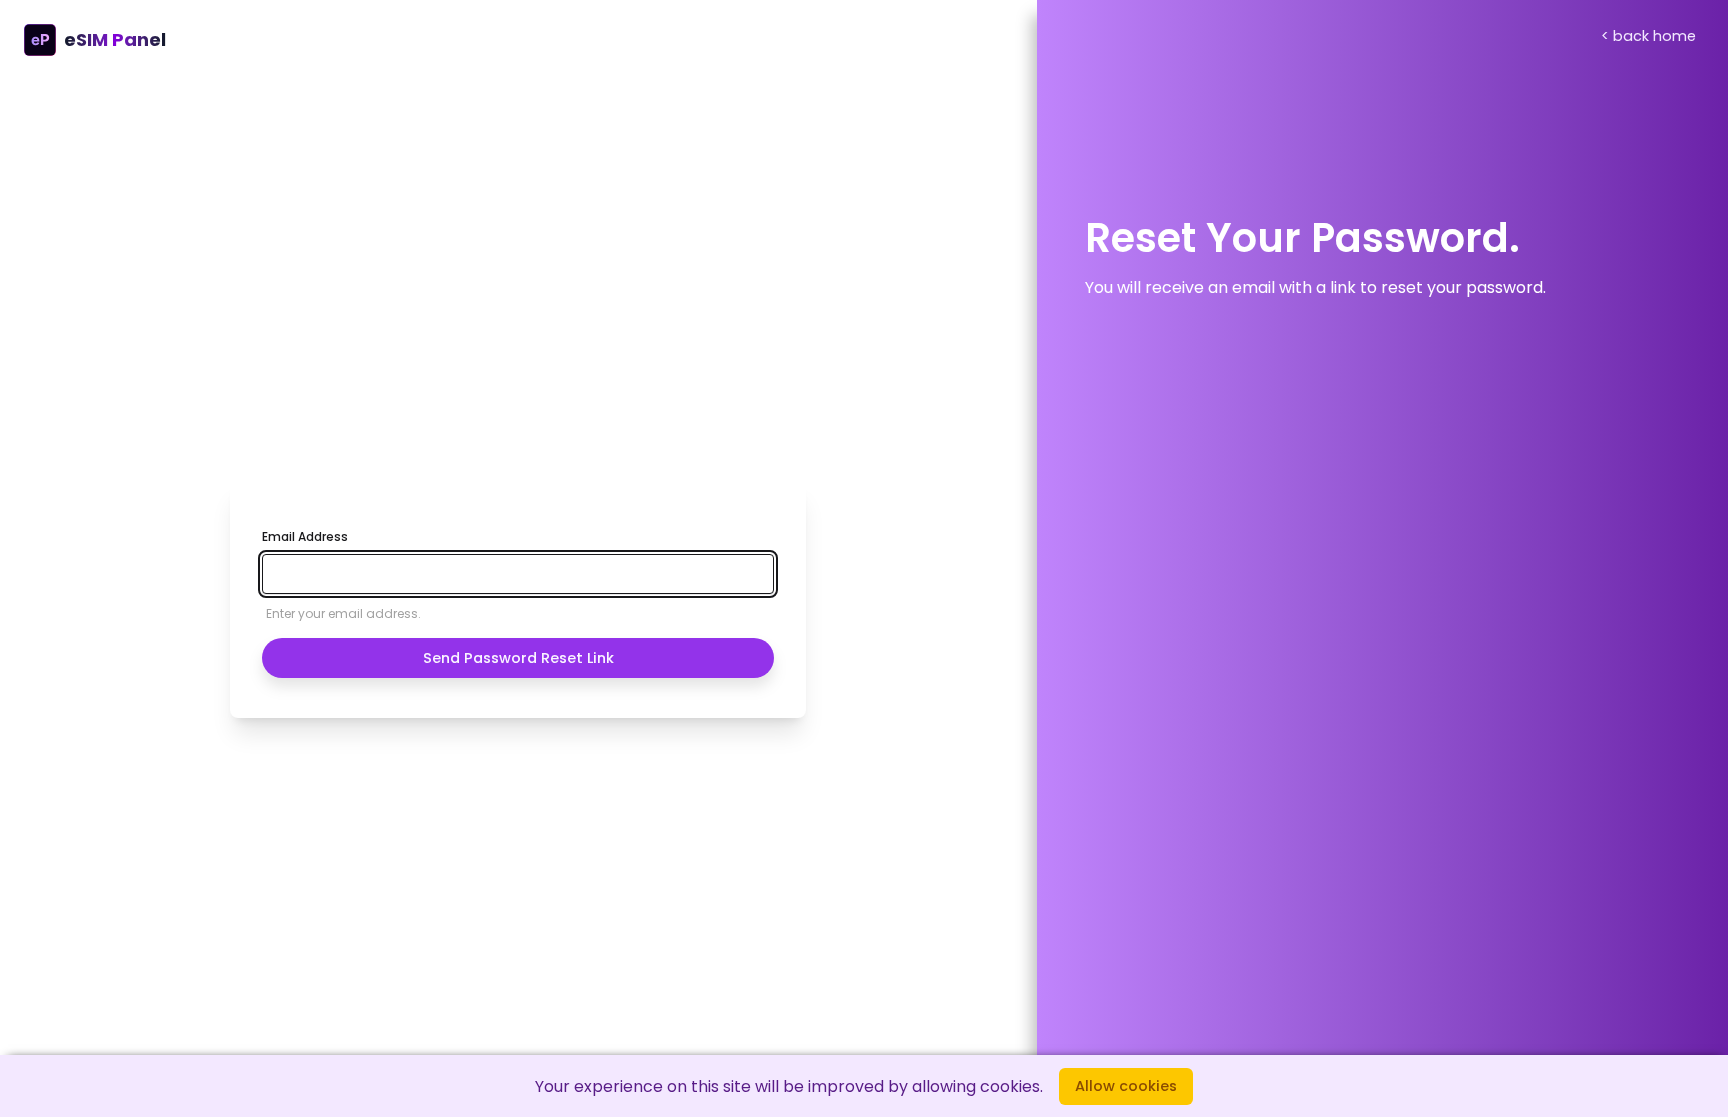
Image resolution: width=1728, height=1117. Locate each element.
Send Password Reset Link (518, 658)
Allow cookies (1126, 1086)
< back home (1648, 36)
